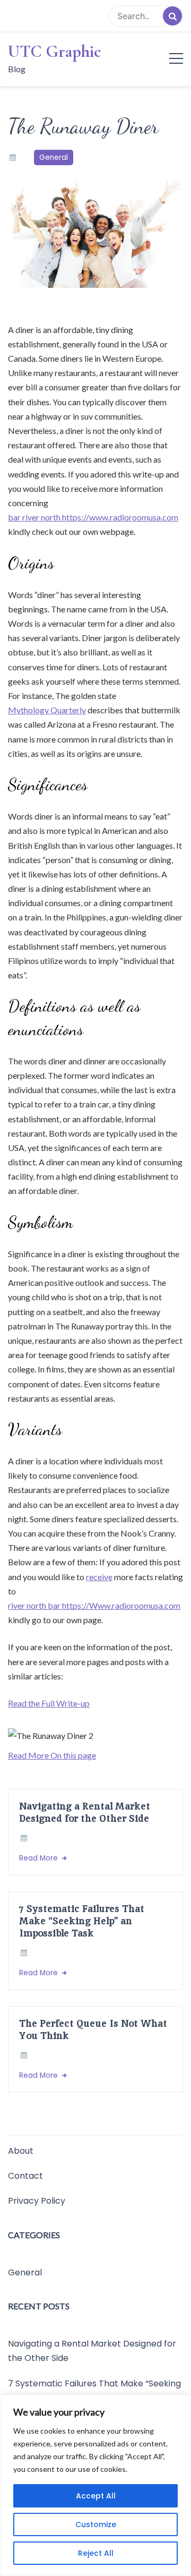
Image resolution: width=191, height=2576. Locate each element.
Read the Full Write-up (49, 1703)
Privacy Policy (37, 2201)
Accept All (96, 2496)
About (21, 2151)
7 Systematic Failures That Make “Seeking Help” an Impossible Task (82, 1921)
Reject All (96, 2553)
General (54, 157)
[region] (95, 2485)
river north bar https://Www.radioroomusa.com (94, 1605)
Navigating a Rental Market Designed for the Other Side (85, 1812)
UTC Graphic (55, 52)
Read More (40, 1858)
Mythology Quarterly (47, 710)
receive (99, 1577)
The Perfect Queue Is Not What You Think (93, 2029)
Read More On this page (52, 1755)
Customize (96, 2524)
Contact (25, 2176)
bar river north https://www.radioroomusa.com (93, 517)
